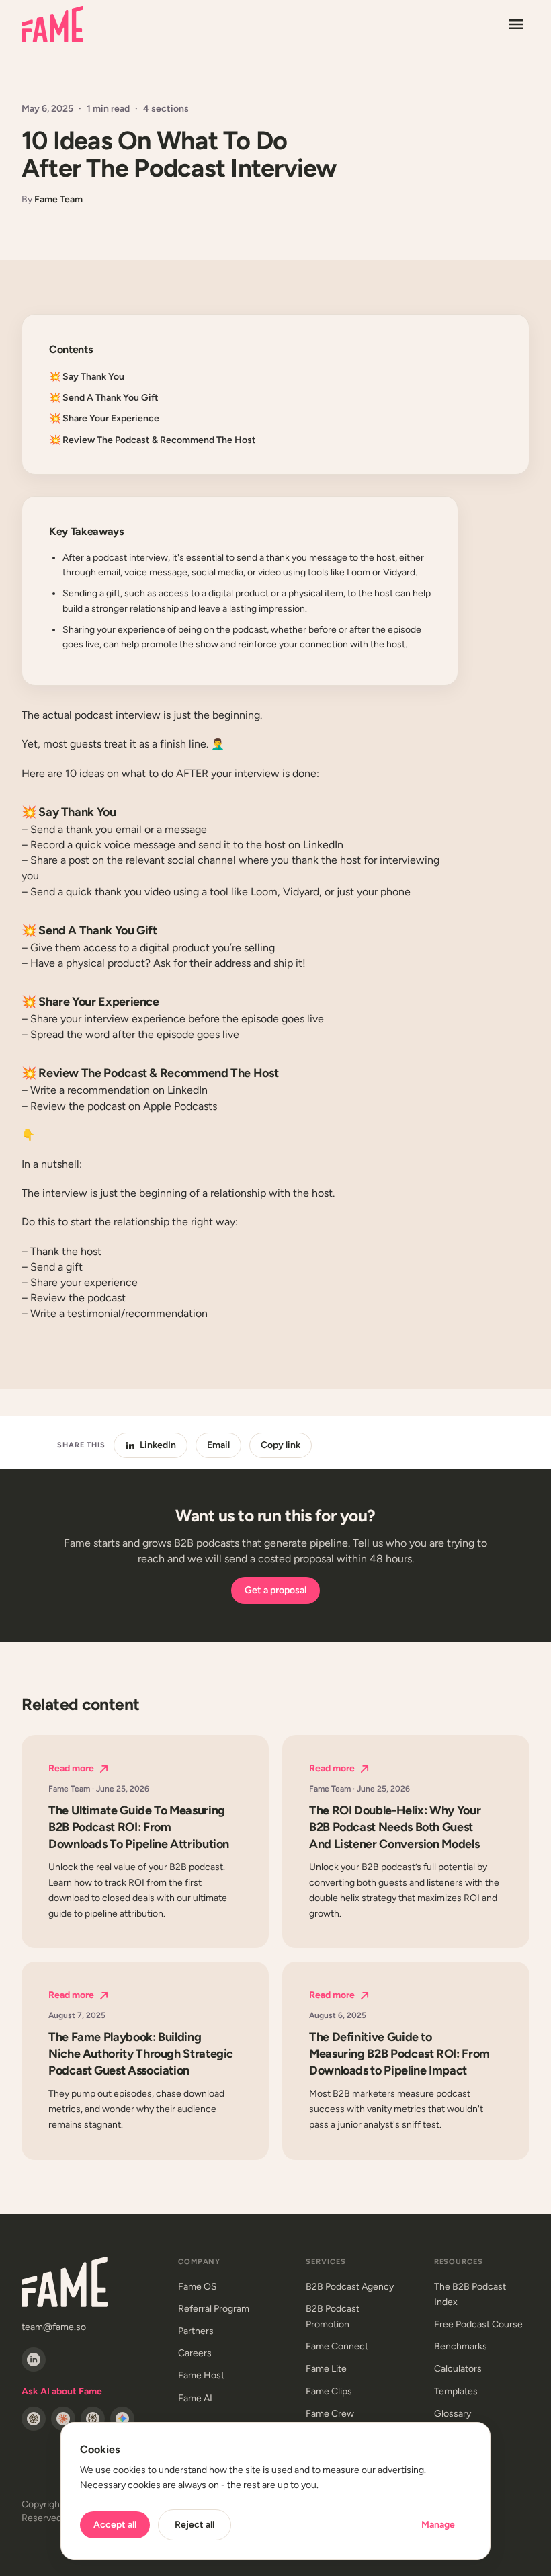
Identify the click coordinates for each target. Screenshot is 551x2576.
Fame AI (195, 2398)
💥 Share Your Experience (104, 418)
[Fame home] (52, 24)
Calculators (458, 2369)
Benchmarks (461, 2346)
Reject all (195, 2525)
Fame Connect (337, 2346)
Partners (196, 2331)
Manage (438, 2525)
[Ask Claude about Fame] (63, 2419)
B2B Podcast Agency (350, 2287)
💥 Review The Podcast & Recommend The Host (153, 440)
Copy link (281, 1445)
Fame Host (201, 2375)
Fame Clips (329, 2391)
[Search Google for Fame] (122, 2419)
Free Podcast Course (478, 2324)
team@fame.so (54, 2327)
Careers (195, 2353)
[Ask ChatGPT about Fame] (34, 2419)
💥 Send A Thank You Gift (104, 398)
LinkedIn (158, 1445)
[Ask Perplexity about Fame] (93, 2419)
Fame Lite (326, 2369)
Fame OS (198, 2287)
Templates (456, 2391)
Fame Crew (330, 2414)
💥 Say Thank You (87, 377)
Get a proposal (275, 1590)
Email (218, 1445)
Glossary (453, 2414)
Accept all (115, 2525)
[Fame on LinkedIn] (34, 2360)
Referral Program (214, 2309)
